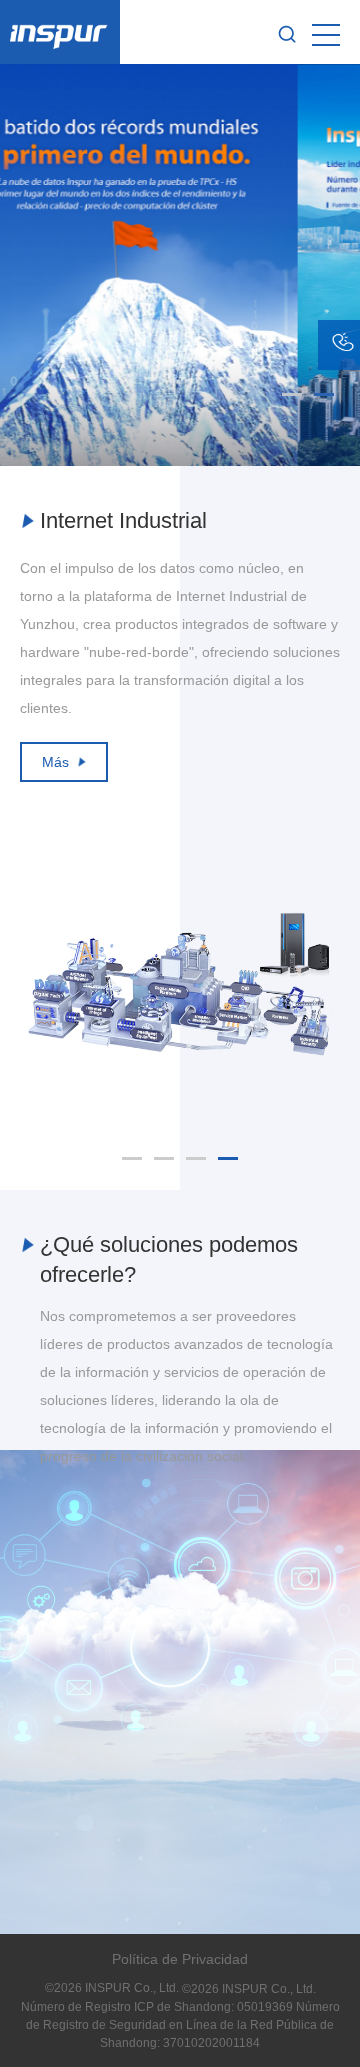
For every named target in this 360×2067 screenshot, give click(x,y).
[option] (180, 644)
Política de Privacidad (180, 1959)
